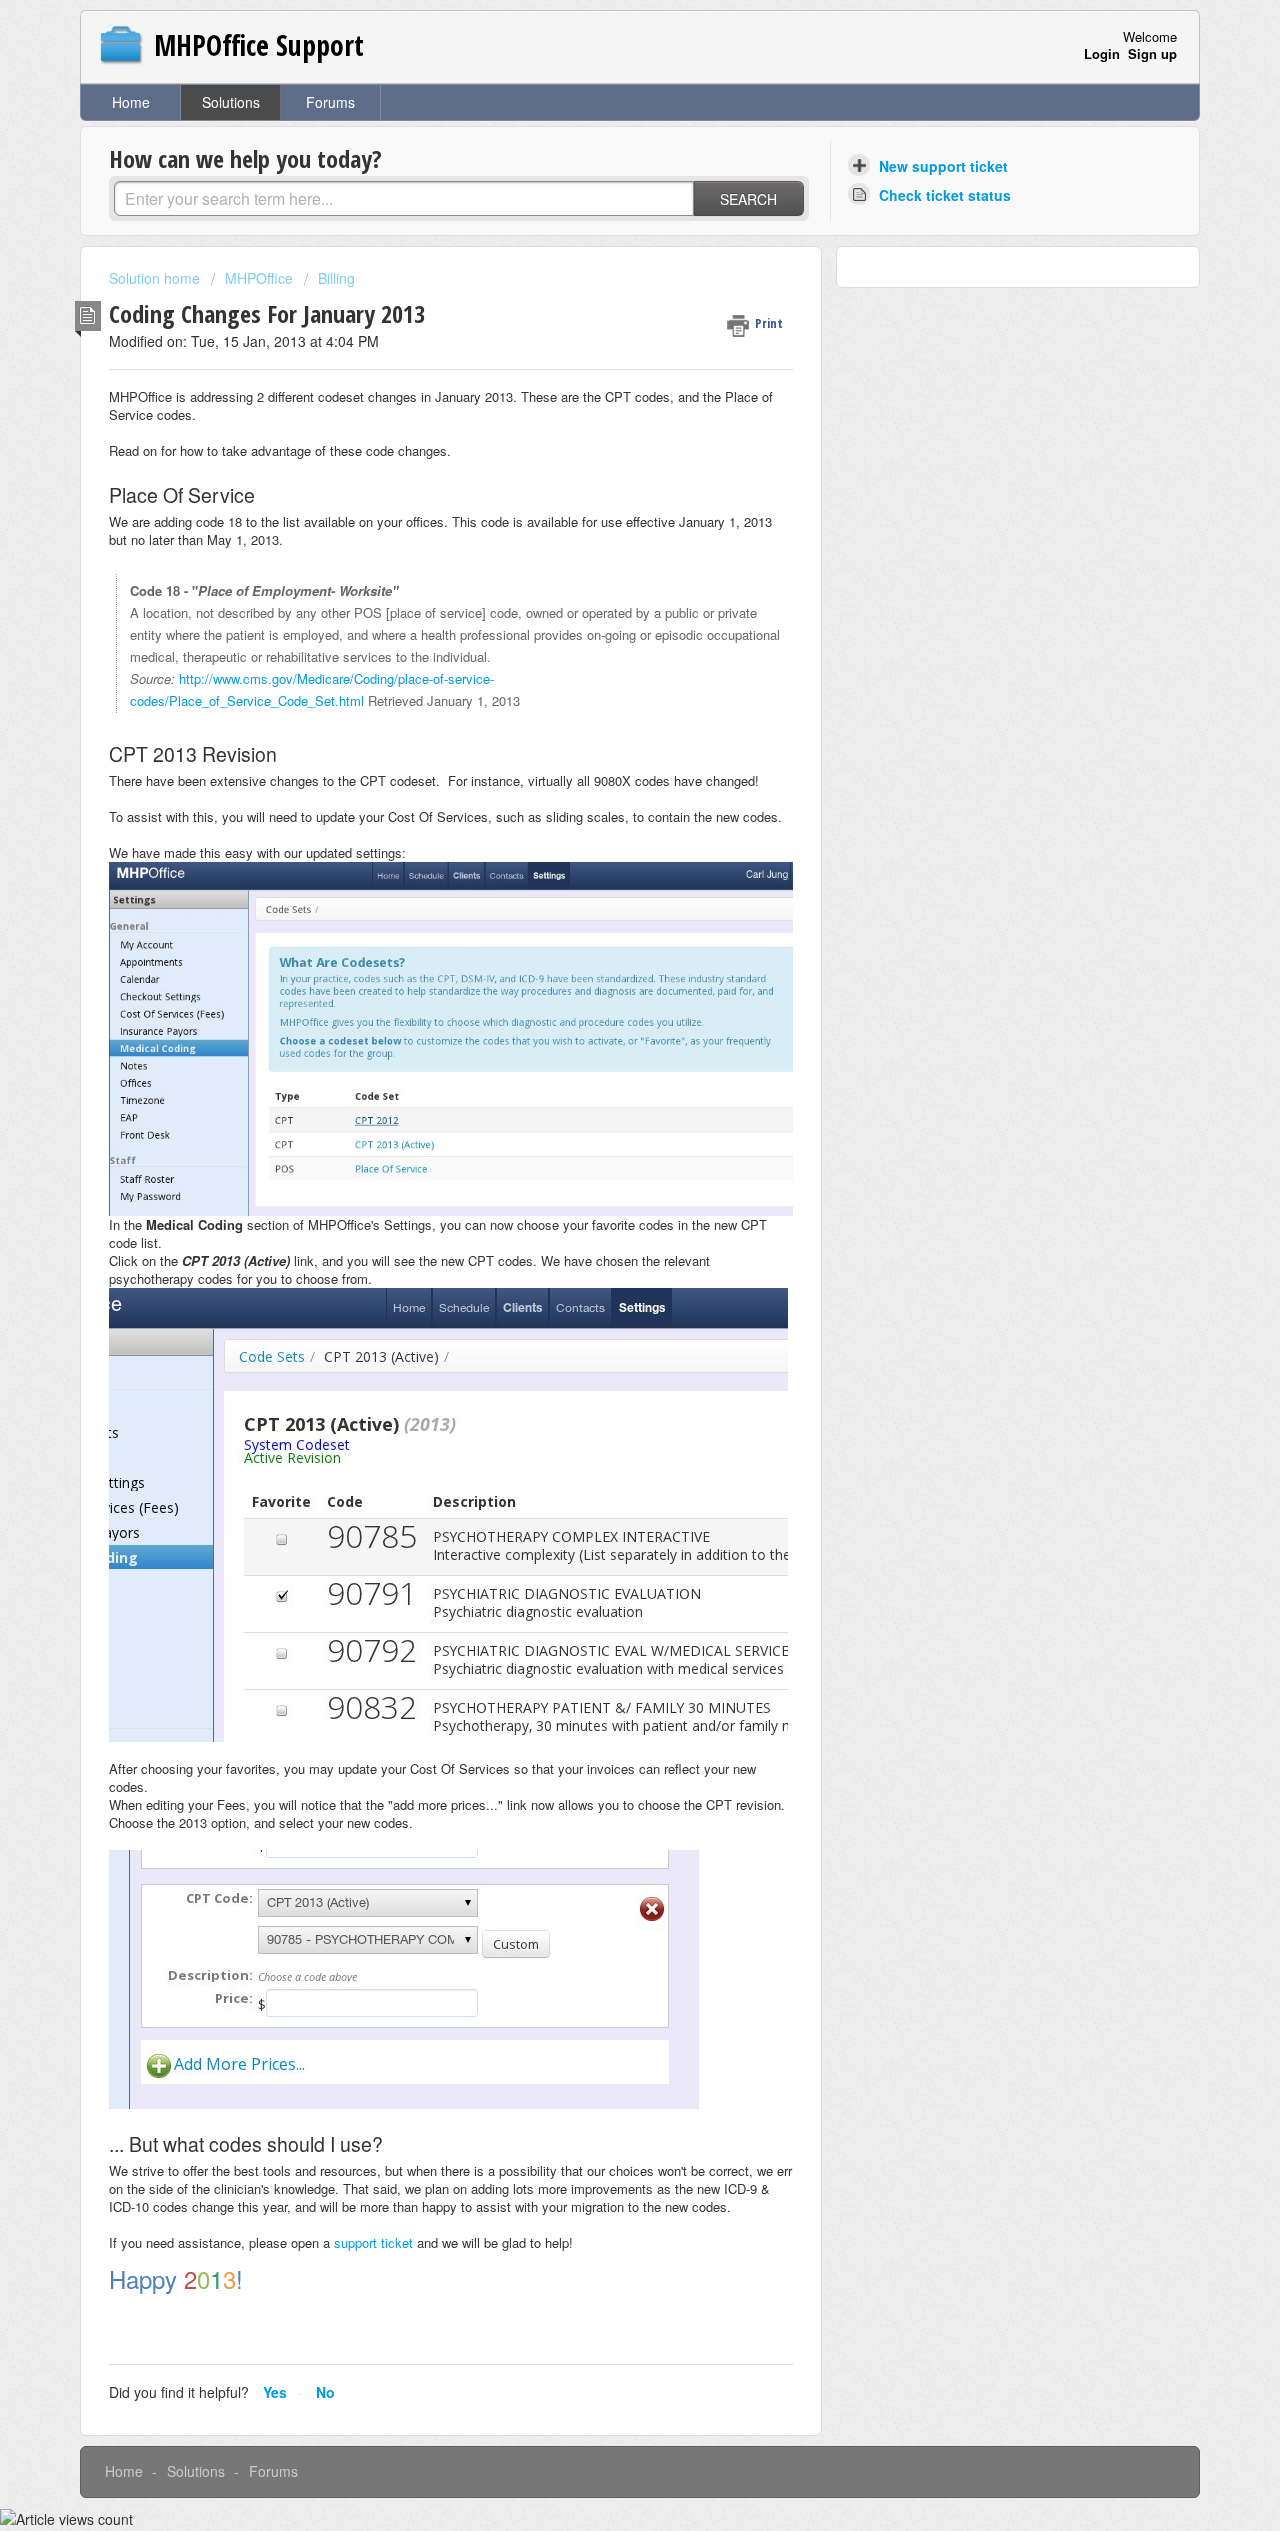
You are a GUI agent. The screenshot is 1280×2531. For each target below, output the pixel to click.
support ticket (373, 2242)
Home (131, 102)
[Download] (603, 1031)
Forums (330, 102)
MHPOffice (259, 278)
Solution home (156, 278)
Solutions (231, 102)
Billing (336, 278)
